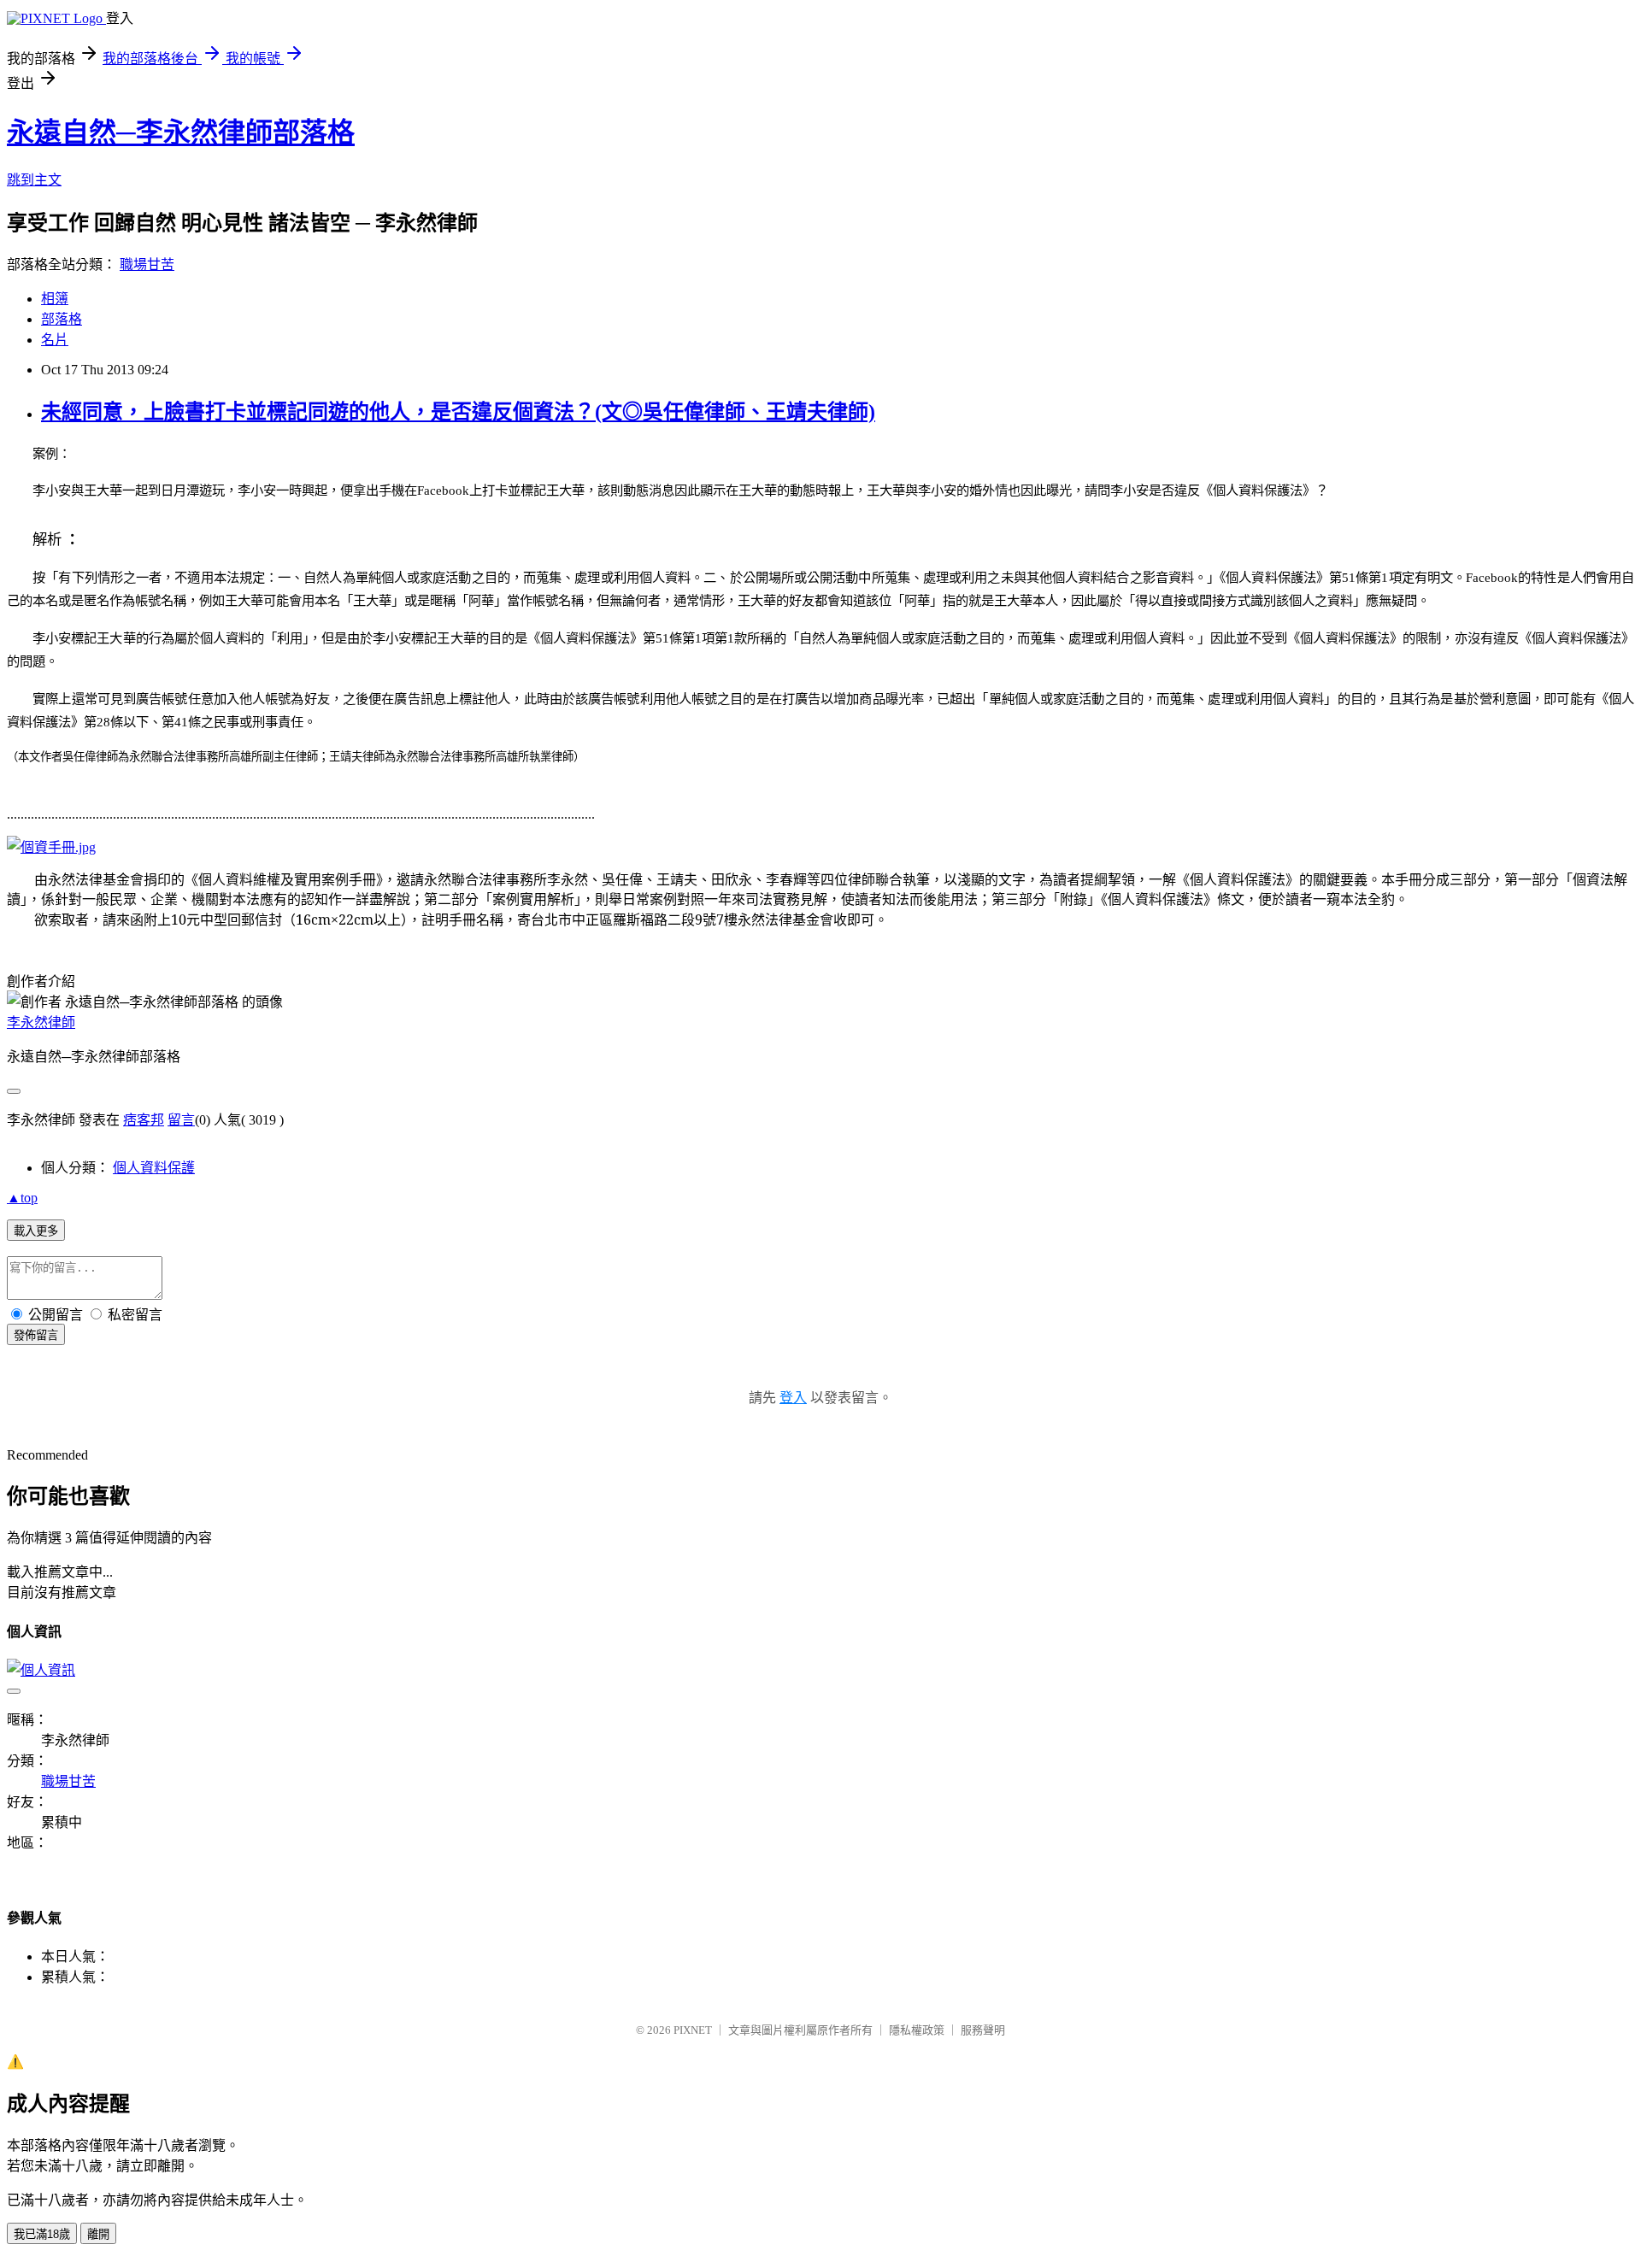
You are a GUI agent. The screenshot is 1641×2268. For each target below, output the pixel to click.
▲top (22, 1198)
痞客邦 (144, 1120)
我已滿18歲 (42, 2234)
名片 (55, 340)
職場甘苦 (147, 264)
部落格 (62, 319)
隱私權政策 (917, 2030)
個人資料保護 (154, 1168)
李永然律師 (41, 1022)
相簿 (55, 299)
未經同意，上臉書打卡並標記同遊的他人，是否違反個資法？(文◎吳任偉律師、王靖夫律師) (458, 412)
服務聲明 (983, 2030)
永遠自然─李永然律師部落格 (181, 132)
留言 (181, 1120)
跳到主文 (34, 180)
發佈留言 (36, 1335)
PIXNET (693, 2030)
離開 (98, 2234)
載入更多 (36, 1231)
